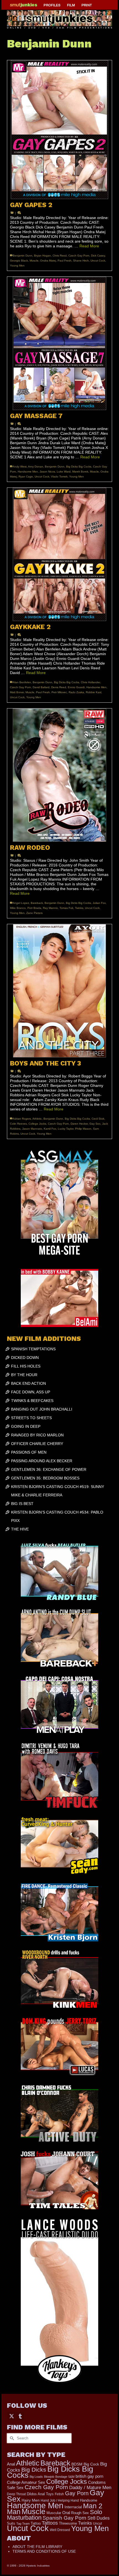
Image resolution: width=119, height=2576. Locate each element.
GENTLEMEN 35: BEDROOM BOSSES (45, 1478)
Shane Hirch (81, 261)
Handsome (89, 2500)
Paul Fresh (64, 261)
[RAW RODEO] (59, 775)
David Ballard (41, 687)
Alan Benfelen (22, 682)
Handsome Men (28, 472)
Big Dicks (34, 2470)
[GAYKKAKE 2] (59, 554)
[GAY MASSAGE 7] (59, 343)
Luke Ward (64, 472)
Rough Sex (80, 2513)
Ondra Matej (48, 261)
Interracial (73, 2507)
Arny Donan (36, 467)
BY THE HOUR (24, 1375)
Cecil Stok (98, 1119)
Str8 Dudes (99, 2518)
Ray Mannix (50, 908)
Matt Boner (17, 692)
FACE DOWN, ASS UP (31, 1392)
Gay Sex (95, 1124)
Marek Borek (80, 472)
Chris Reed (60, 256)
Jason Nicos (47, 472)
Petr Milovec (59, 692)
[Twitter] (12, 2416)
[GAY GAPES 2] (59, 130)
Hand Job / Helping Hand (60, 2500)
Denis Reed (59, 687)
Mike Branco (18, 908)
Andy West (20, 467)
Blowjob (49, 2477)
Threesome (68, 2524)
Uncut (97, 2523)
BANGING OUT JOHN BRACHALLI (42, 1409)
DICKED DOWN (25, 1358)
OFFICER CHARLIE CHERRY (37, 1444)
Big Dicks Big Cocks (79, 467)
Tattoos (50, 2523)
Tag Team (23, 2524)
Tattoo (36, 2523)
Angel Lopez (21, 903)
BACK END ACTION (29, 1383)
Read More (89, 246)
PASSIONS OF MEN (29, 1452)
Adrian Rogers (22, 1119)
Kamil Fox (50, 1129)
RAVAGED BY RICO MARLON (37, 1435)
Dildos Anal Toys (40, 2494)
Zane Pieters (34, 913)
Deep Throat (16, 2494)
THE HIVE (20, 1529)
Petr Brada (34, 908)
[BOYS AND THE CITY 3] (59, 991)
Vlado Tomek (59, 477)
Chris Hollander (90, 682)
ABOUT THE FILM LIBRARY (37, 2547)
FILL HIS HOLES (26, 1366)
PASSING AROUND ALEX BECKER (42, 1461)
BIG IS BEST (22, 1504)
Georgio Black (19, 261)
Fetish (59, 2494)
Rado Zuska (76, 692)
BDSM (77, 2464)
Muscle (34, 261)
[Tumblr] (20, 2416)
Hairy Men (31, 2500)
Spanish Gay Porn (64, 2518)
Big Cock (91, 2464)
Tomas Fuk (66, 908)
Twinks (79, 908)
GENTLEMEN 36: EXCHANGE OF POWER (49, 1469)
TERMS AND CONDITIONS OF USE (44, 2551)
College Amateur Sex (26, 2482)
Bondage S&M (65, 2477)
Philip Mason (83, 1129)
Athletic (37, 1119)
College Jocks (37, 1124)
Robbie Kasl (94, 692)
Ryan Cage (26, 477)
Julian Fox (99, 903)
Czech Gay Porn (79, 256)
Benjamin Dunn (23, 256)
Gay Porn (77, 2493)
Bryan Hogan (42, 256)
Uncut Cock (98, 261)
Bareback (37, 903)
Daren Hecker (79, 1124)
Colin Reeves (18, 1124)
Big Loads (36, 2477)
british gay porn (89, 2476)
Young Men (17, 266)
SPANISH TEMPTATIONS (33, 1349)
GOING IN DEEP (26, 1426)
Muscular (54, 2513)
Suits (11, 2523)
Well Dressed (60, 2530)
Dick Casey (98, 256)
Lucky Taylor (66, 1129)
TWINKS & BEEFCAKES (32, 1401)
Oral (66, 2513)
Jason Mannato (32, 1129)
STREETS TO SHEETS (31, 1418)
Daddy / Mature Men (90, 2488)
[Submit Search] (11, 2438)
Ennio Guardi (76, 687)
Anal (11, 2464)
